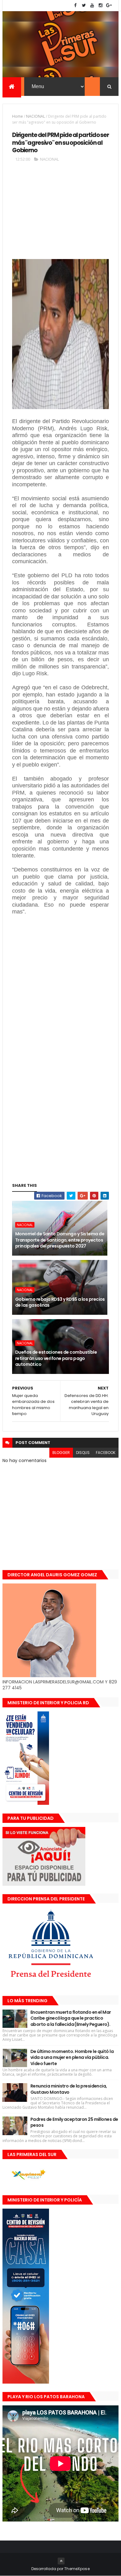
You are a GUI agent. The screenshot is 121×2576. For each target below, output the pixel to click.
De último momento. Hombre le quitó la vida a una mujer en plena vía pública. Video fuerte (72, 2057)
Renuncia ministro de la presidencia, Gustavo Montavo (69, 2089)
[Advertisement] (60, 213)
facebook (106, 1453)
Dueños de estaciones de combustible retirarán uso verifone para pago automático (56, 1358)
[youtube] (92, 5)
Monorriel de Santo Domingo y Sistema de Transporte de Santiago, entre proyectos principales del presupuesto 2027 (60, 1240)
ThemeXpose (77, 2569)
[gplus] (109, 5)
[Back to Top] (61, 2561)
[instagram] (101, 5)
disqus (83, 1453)
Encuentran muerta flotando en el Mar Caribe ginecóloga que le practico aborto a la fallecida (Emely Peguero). (71, 2018)
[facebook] (75, 5)
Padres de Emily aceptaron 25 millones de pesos (74, 2122)
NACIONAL (36, 116)
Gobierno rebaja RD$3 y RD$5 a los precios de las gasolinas (60, 1302)
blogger (61, 1453)
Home (18, 116)
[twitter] (84, 5)
